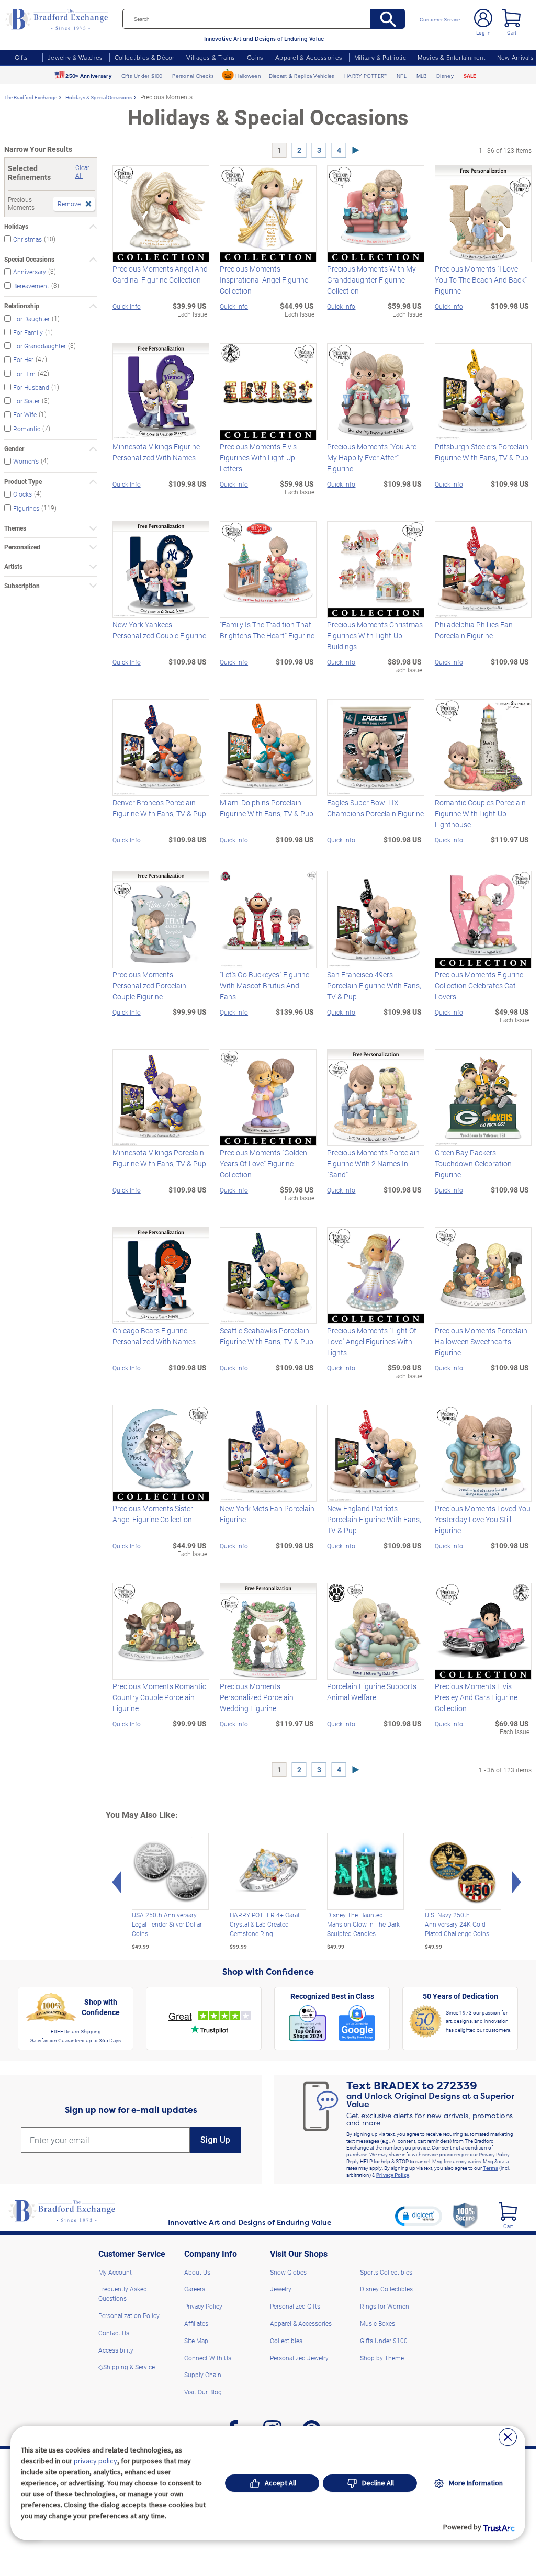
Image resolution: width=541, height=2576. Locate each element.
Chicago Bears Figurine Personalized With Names (154, 1336)
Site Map (196, 2341)
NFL (402, 76)
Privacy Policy (393, 2175)
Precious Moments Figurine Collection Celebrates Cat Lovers (479, 986)
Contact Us (114, 2333)
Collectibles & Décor (145, 57)
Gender (14, 449)
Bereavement (31, 285)
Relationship (22, 306)
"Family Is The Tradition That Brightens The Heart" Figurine (267, 630)
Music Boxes (377, 2323)
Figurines (26, 508)
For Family (28, 332)
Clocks (22, 494)
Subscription (22, 586)
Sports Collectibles (386, 2272)
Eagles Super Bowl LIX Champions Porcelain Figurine (375, 808)
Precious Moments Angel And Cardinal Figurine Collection (160, 274)
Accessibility (116, 2350)
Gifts (21, 57)
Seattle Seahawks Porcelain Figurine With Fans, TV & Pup (267, 1336)
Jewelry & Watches (75, 57)
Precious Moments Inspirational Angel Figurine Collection (264, 280)
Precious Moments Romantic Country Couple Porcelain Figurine (159, 1697)
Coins (255, 57)
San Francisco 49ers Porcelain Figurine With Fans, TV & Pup (374, 986)
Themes (15, 528)
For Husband (31, 387)
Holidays (16, 226)
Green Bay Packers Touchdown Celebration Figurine (473, 1163)
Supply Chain (203, 2375)
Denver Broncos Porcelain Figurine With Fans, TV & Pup (159, 808)
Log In (483, 32)
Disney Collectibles (386, 2289)
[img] (508, 2212)
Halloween (248, 76)
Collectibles (286, 2341)
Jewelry (281, 2289)
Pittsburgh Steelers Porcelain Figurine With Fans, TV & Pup (482, 452)
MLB (422, 76)
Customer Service (440, 19)
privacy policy (95, 2461)
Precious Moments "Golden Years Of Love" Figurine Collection (263, 1163)
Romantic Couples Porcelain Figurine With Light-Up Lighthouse (480, 813)
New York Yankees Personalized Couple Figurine (159, 630)
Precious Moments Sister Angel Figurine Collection (153, 1514)
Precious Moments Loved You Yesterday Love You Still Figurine (483, 1519)
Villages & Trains (211, 57)
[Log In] (483, 18)
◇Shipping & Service (127, 2367)
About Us (197, 2272)
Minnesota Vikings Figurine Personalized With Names (156, 452)
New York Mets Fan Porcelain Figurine (267, 1514)
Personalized (22, 547)
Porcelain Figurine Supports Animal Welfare (372, 1692)
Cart (512, 32)
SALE (470, 76)
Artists (13, 566)
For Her (23, 359)
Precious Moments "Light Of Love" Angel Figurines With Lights (372, 1341)
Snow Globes (288, 2272)
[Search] (388, 19)
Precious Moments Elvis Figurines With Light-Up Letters (258, 458)
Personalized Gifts (295, 2306)
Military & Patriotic (380, 57)
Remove (69, 204)
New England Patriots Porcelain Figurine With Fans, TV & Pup (374, 1519)
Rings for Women (385, 2306)
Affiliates (196, 2323)
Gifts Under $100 (142, 76)
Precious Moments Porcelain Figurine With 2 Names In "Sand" (373, 1163)
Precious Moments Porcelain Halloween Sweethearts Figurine (481, 1341)
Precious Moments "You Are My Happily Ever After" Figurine (372, 458)
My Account (115, 2272)
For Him (24, 373)
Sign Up (215, 2140)
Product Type (23, 482)
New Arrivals (515, 57)
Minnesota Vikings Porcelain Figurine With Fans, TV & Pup (159, 1158)
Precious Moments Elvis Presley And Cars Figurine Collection (476, 1697)
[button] (419, 2216)
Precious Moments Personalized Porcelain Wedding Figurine (257, 1697)
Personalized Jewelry (299, 2358)
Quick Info (127, 306)
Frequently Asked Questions (123, 2293)
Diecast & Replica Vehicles (302, 76)
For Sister (26, 401)
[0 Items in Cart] (511, 18)
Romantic (27, 428)
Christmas (27, 239)
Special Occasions (29, 259)
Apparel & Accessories (309, 57)
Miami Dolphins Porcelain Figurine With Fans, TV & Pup (267, 808)
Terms (491, 2168)
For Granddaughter (40, 346)
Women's (26, 461)
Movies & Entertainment (451, 57)
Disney (445, 76)
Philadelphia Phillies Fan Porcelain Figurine (474, 630)
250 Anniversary (88, 76)
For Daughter (31, 318)
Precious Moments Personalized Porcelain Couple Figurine (149, 986)
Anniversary (30, 272)
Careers (195, 2289)
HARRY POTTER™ (365, 76)
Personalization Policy (129, 2315)
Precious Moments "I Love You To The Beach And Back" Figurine (481, 280)
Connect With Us (208, 2358)
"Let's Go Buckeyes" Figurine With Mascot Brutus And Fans (264, 986)
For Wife (25, 414)
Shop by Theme (382, 2358)
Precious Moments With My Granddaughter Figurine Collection (371, 280)
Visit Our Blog (203, 2392)
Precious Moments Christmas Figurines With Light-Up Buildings (375, 635)
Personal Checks (193, 76)
